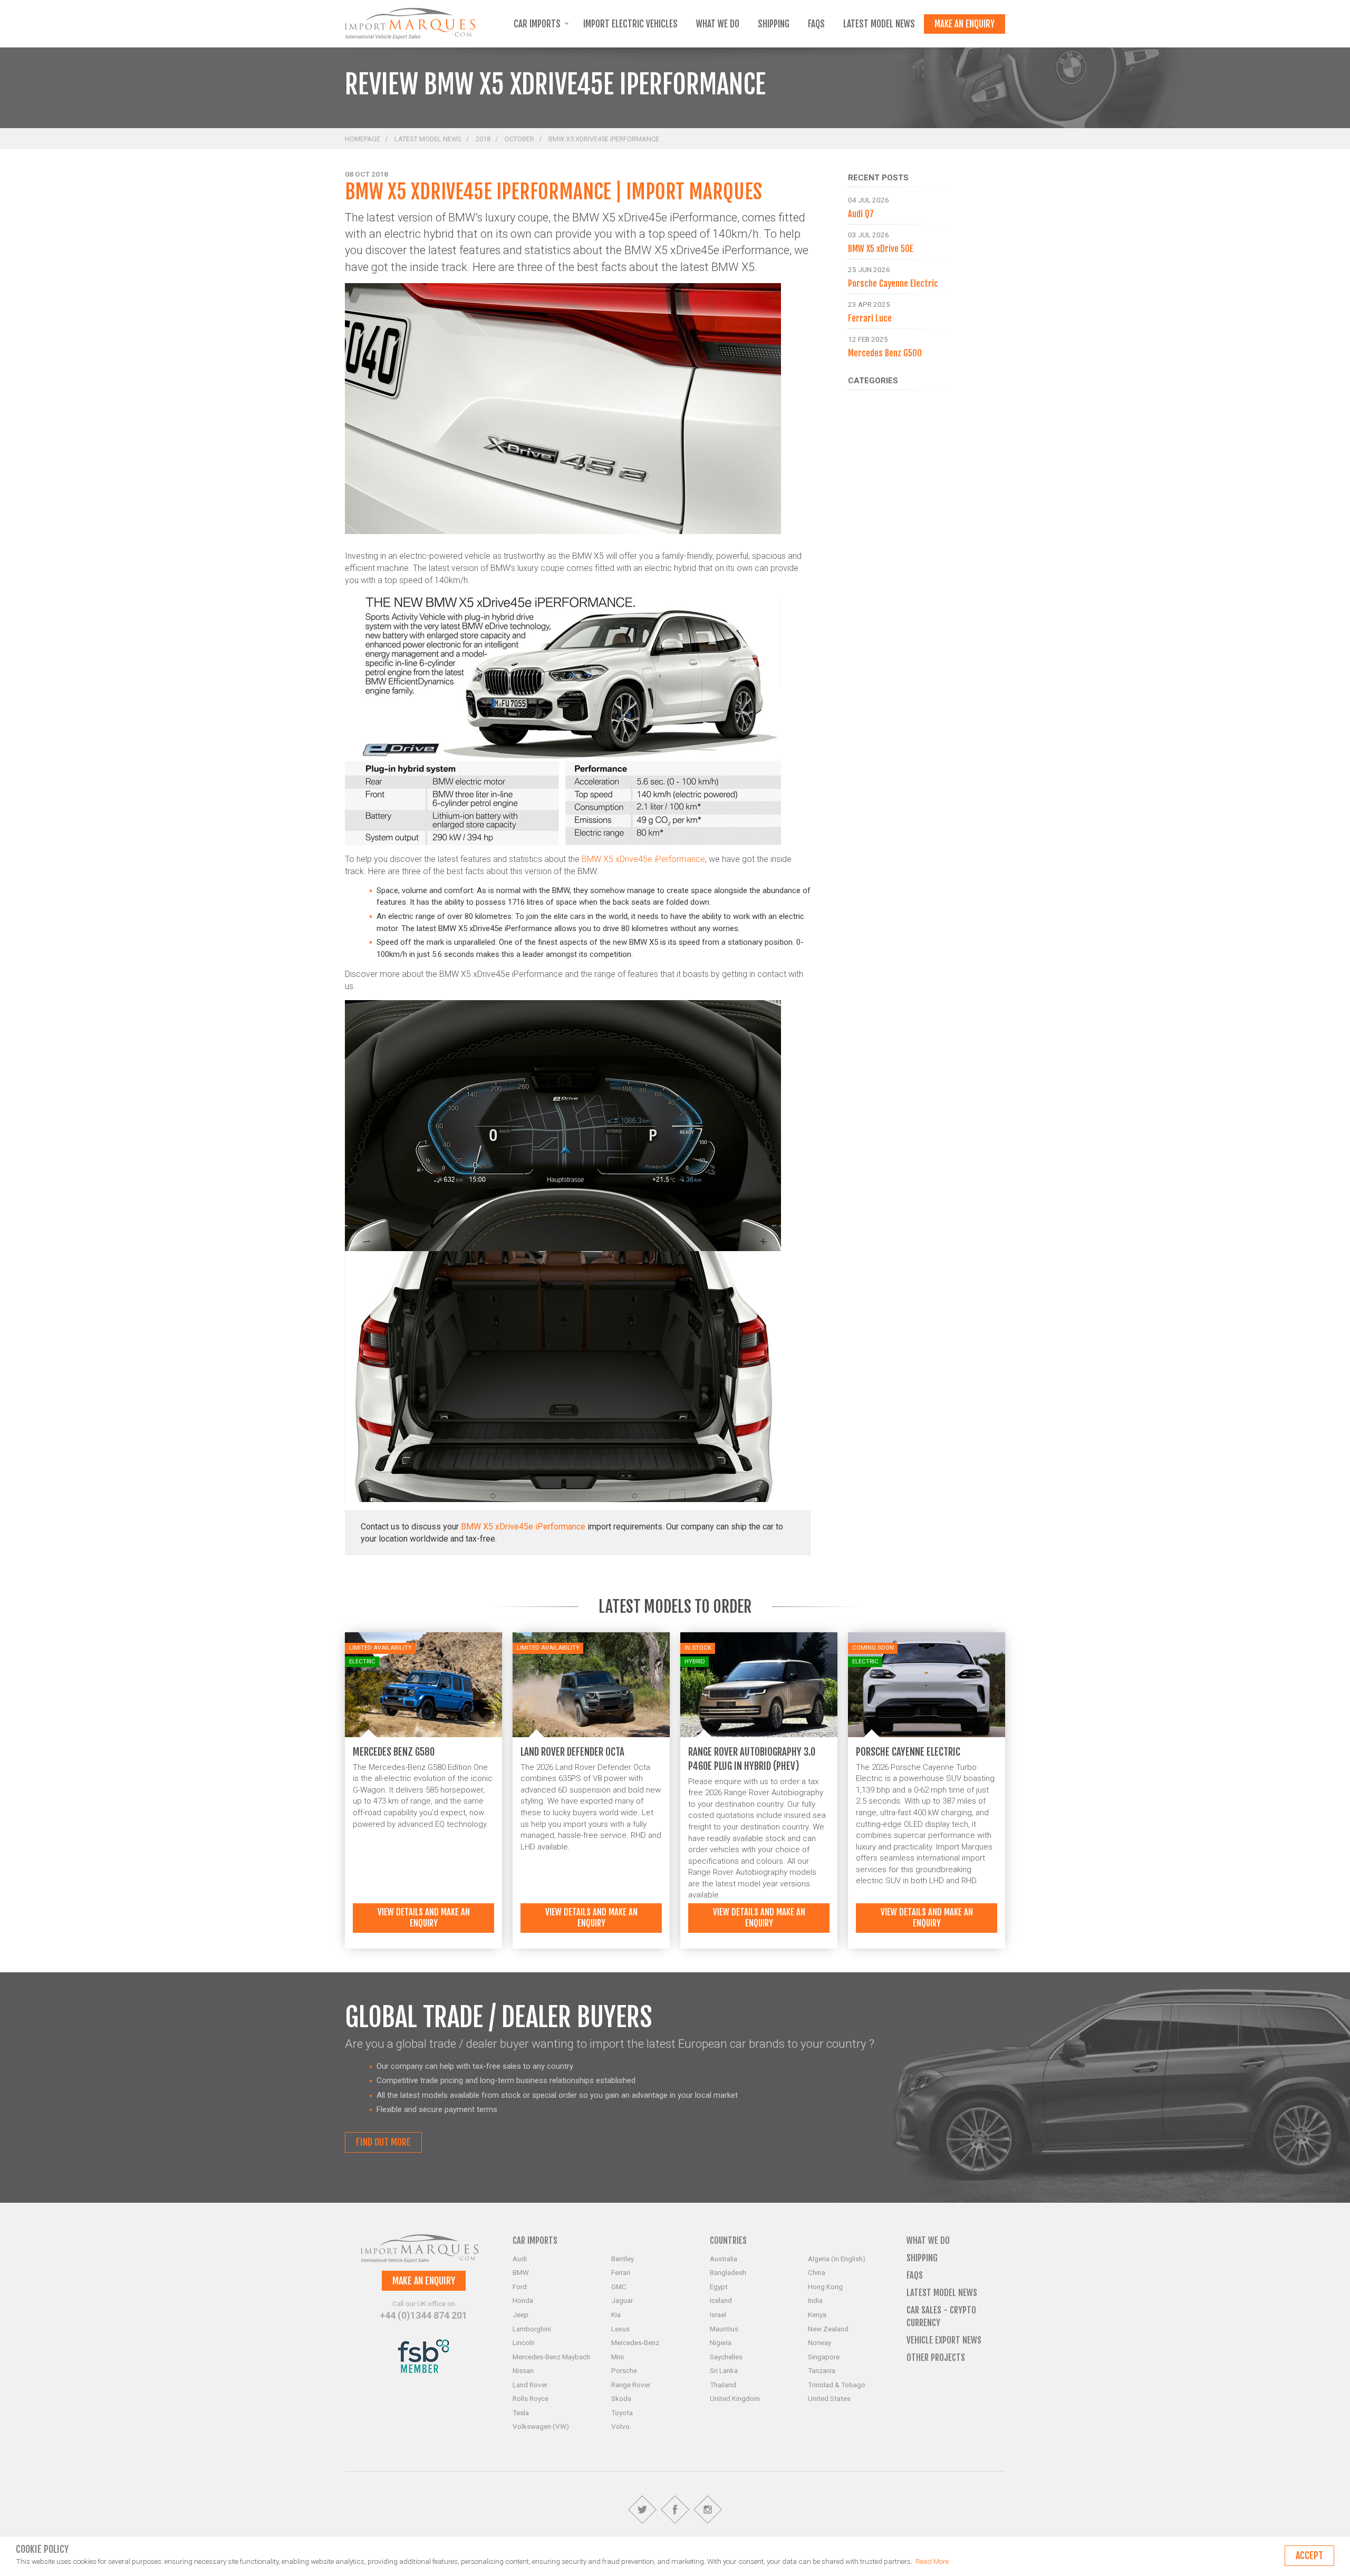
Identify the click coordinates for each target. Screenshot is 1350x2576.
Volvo (620, 2426)
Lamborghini (532, 2329)
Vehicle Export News (944, 2340)
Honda (523, 2300)
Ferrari (621, 2272)
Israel (718, 2314)
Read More (932, 2561)
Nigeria (721, 2342)
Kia (616, 2314)
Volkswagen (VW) (541, 2426)
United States (829, 2398)
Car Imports (538, 24)
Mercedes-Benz (635, 2342)
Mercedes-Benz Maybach (551, 2357)
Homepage (363, 139)
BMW (521, 2272)
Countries (728, 2240)
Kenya (817, 2314)
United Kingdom (735, 2398)
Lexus (620, 2329)
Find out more (383, 2142)
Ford (520, 2287)
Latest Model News (879, 24)
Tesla (521, 2413)
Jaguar (622, 2300)
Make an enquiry (965, 24)
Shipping (774, 24)
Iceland (721, 2300)
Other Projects (936, 2357)
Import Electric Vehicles (630, 24)
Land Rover (530, 2385)
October (519, 139)
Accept (1309, 2555)
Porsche (624, 2370)
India (815, 2300)
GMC (619, 2287)
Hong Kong (825, 2287)
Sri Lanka (724, 2370)
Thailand (723, 2385)
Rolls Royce (531, 2398)
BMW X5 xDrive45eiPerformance (523, 1527)
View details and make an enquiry (424, 1918)
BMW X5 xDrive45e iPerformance (643, 859)
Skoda (621, 2398)
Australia (724, 2259)
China (817, 2272)
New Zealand (828, 2329)
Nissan (523, 2370)
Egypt (719, 2287)
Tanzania (822, 2370)
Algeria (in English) (837, 2259)
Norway (819, 2342)
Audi (520, 2259)
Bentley (623, 2259)
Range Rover (631, 2385)
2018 (483, 139)
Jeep (520, 2314)
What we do (718, 24)
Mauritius (724, 2329)
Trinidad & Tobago (837, 2385)
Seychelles (726, 2357)
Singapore (824, 2357)
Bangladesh (728, 2272)
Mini (618, 2357)
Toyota (622, 2413)
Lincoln (524, 2342)
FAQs (816, 24)
